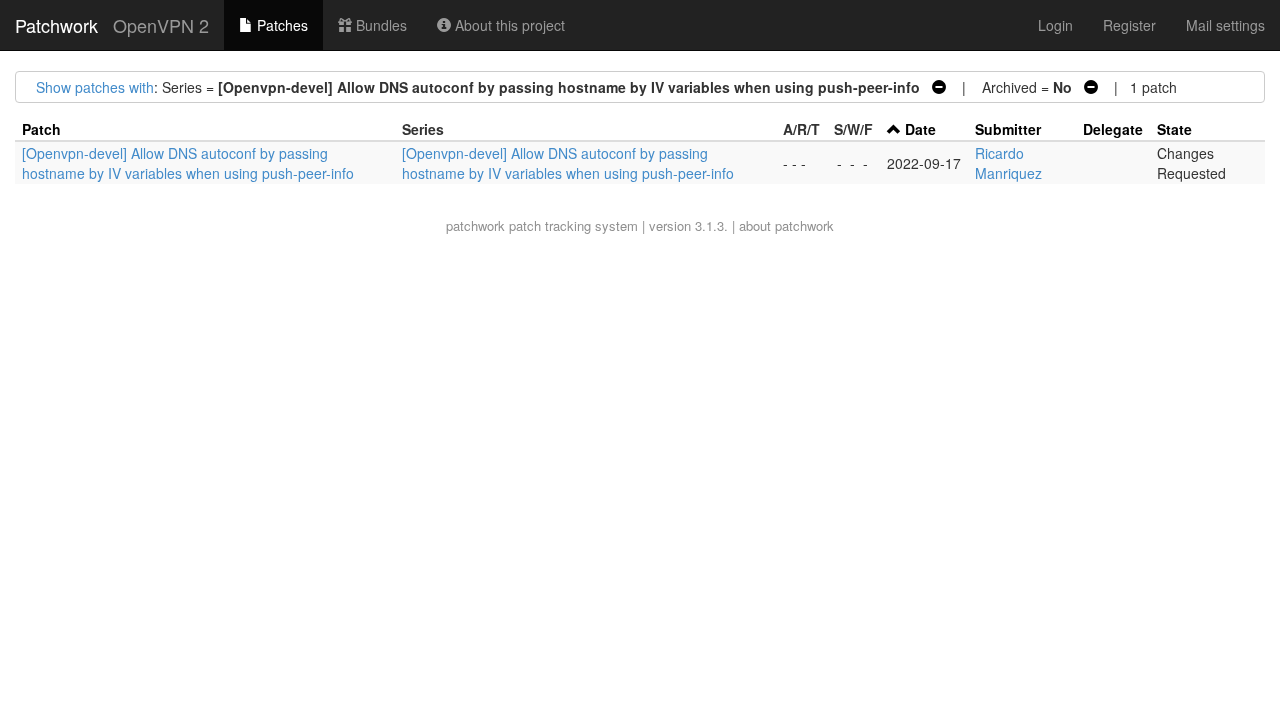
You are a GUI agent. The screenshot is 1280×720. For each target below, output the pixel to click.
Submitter (1008, 129)
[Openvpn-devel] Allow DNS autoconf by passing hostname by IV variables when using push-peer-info (188, 163)
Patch (41, 129)
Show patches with (95, 87)
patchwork (475, 225)
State (1174, 129)
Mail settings (1225, 25)
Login (1055, 25)
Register (1129, 25)
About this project (508, 25)
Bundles (379, 25)
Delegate (1113, 129)
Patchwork (56, 25)
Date (920, 129)
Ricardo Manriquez (1008, 163)
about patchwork (786, 225)
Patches (280, 25)
